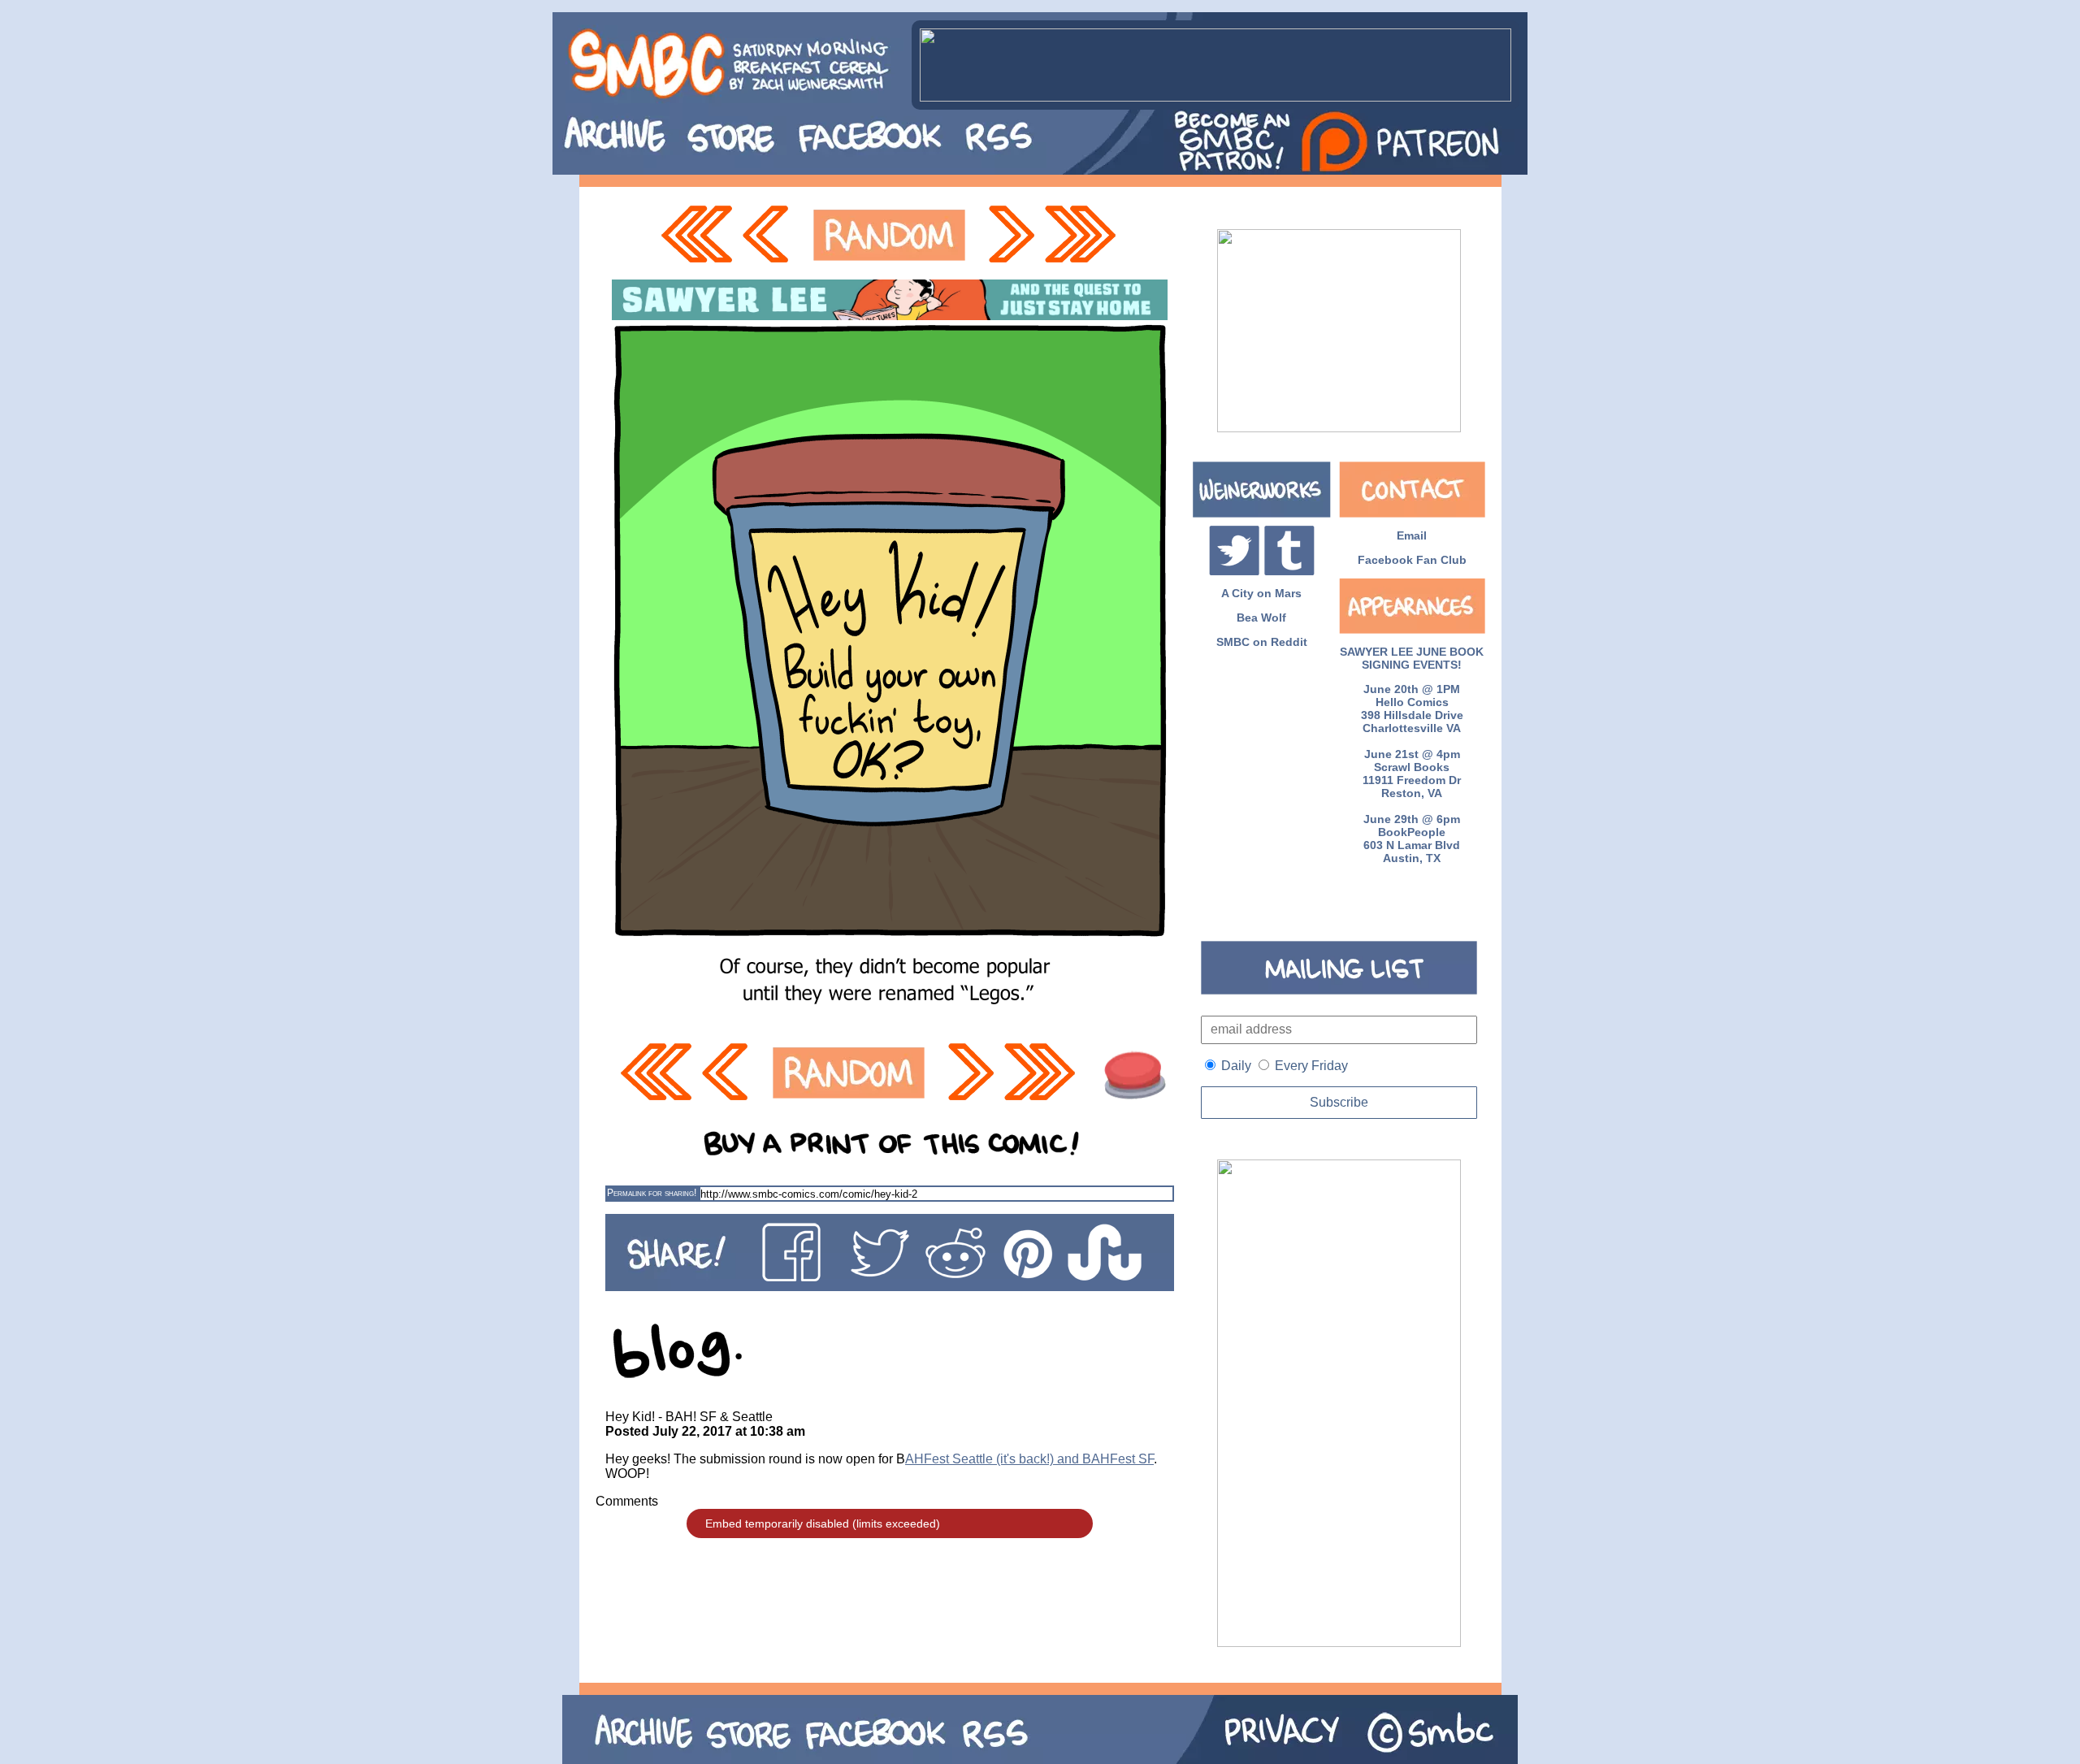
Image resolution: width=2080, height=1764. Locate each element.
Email (1412, 535)
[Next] (1010, 235)
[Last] (1082, 235)
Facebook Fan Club (1412, 560)
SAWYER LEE (1376, 652)
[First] (696, 235)
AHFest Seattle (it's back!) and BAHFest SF (1029, 1459)
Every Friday (1311, 1066)
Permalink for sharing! (652, 1193)
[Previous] (770, 235)
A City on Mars (1261, 593)
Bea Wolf (1261, 618)
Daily (1236, 1066)
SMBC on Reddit (1262, 642)
